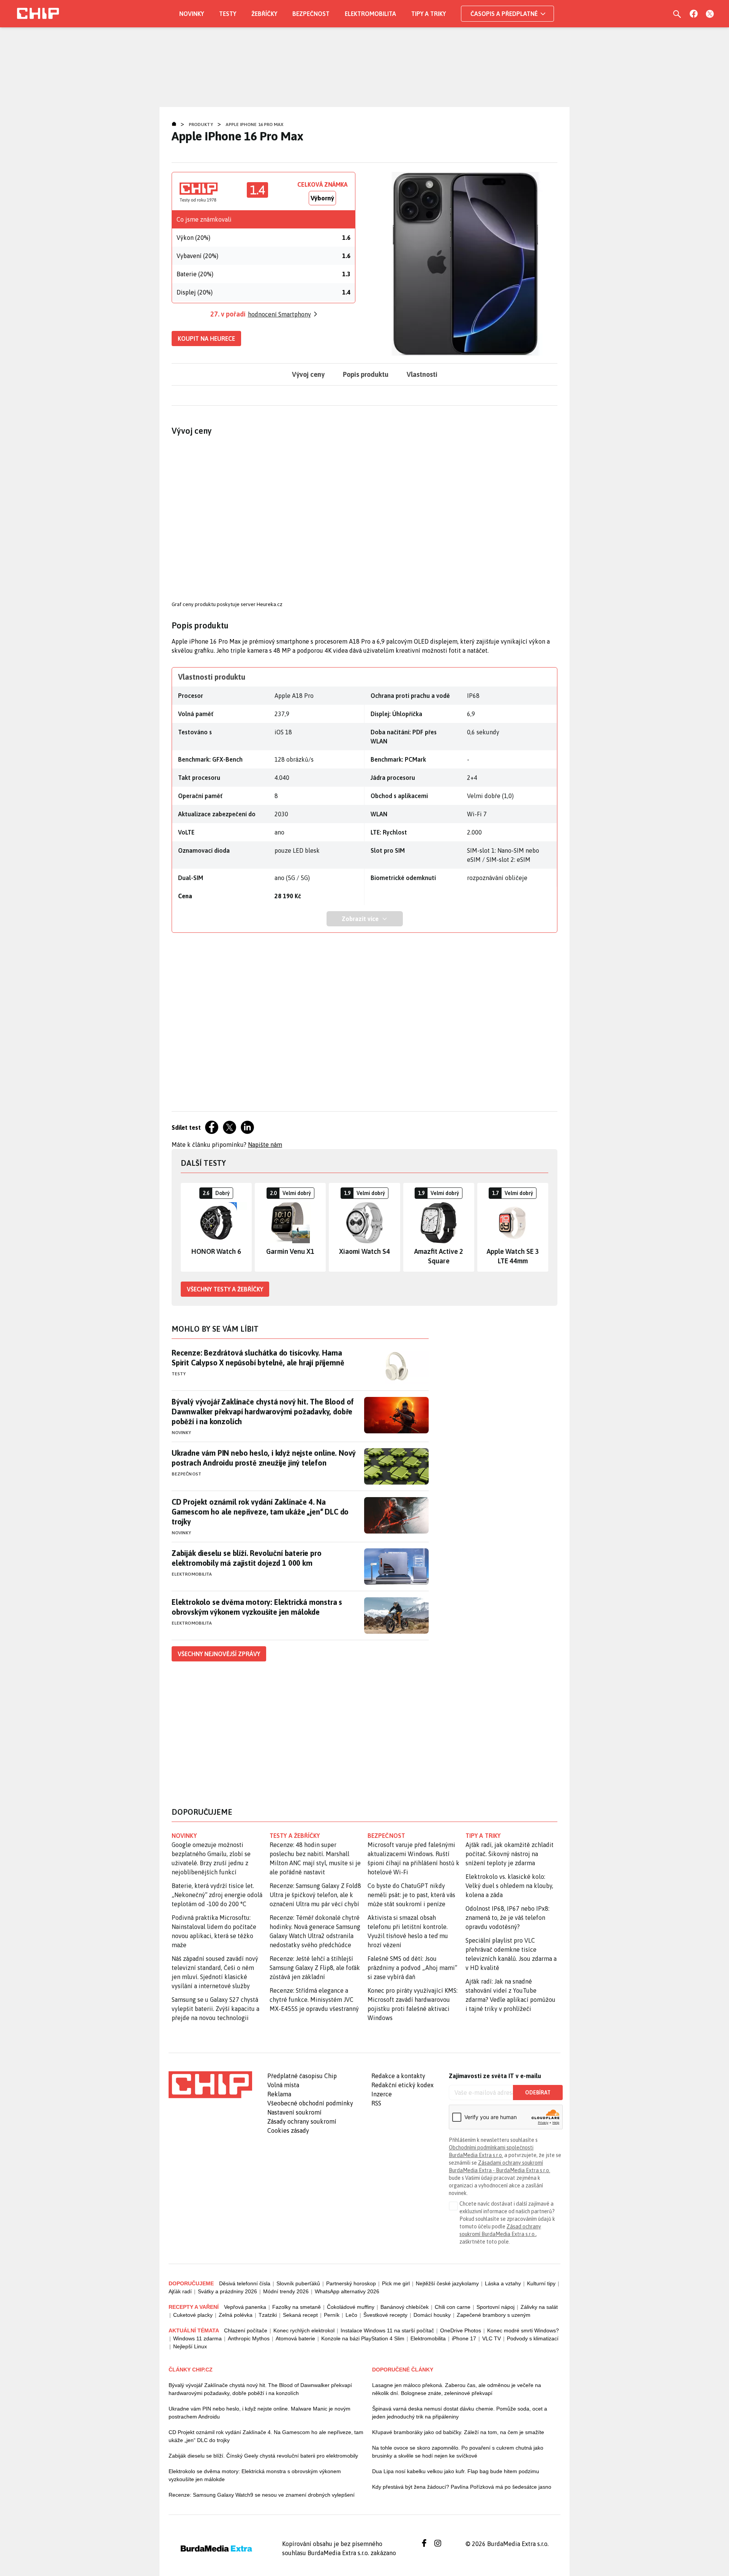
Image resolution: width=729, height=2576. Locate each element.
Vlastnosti (422, 374)
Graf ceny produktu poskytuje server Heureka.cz (227, 604)
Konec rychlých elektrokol (304, 2330)
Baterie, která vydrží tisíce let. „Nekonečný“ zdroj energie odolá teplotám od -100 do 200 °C (217, 1895)
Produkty (201, 124)
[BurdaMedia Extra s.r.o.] (210, 2085)
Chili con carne (453, 2307)
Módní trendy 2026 (286, 2291)
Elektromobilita (370, 14)
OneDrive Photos (461, 2330)
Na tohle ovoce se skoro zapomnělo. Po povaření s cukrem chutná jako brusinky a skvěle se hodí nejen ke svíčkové (458, 2452)
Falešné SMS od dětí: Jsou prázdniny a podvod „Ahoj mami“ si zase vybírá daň (412, 1968)
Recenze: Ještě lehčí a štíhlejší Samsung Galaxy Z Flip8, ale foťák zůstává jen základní (315, 1968)
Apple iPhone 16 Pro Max (255, 124)
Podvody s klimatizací (533, 2338)
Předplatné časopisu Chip (302, 2076)
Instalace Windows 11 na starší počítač (387, 2330)
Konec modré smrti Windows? (523, 2330)
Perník (332, 2315)
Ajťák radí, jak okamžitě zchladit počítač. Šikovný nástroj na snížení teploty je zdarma (510, 1854)
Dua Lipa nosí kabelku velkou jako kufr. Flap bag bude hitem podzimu (456, 2471)
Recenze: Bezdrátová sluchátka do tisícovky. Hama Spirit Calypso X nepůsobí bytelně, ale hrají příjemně (258, 1358)
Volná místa (283, 2085)
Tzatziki (268, 2315)
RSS (376, 2103)
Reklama (279, 2094)
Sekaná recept (300, 2315)
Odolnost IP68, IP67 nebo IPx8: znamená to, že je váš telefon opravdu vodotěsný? (507, 1918)
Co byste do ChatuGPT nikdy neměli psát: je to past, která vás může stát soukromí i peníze (411, 1895)
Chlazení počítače (246, 2330)
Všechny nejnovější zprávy (219, 1654)
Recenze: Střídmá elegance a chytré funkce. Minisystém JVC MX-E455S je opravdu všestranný (314, 2000)
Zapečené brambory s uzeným (494, 2315)
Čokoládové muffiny (351, 2307)
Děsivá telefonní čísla (245, 2283)
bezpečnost (386, 1836)
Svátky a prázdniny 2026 (227, 2291)
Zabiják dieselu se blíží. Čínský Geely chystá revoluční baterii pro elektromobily (263, 2456)
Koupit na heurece (206, 339)
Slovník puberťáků (298, 2283)
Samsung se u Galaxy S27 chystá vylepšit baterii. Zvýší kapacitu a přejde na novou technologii (215, 2009)
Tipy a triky (428, 14)
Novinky (192, 14)
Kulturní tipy (541, 2283)
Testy (228, 14)
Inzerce (382, 2094)
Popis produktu (366, 374)
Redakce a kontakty (398, 2076)
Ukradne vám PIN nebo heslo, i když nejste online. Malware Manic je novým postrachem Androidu (260, 2413)
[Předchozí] (187, 1227)
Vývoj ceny (308, 374)
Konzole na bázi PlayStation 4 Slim (363, 2338)
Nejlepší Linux (190, 2346)
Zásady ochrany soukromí (302, 2121)
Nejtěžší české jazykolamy (447, 2283)
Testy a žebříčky (295, 1836)
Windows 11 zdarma (197, 2338)
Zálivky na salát (539, 2307)
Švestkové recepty (385, 2315)
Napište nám (265, 1145)
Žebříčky (264, 14)
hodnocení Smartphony (279, 314)
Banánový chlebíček (405, 2307)
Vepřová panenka (245, 2307)
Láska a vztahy (503, 2283)
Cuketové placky (193, 2315)
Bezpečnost (311, 14)
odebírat (538, 2093)
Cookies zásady (288, 2130)
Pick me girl (396, 2283)
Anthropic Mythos (249, 2338)
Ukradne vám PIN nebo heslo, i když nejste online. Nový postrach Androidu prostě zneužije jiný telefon (264, 1458)
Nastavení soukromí (294, 2112)
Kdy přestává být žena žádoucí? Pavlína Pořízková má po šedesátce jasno (462, 2487)
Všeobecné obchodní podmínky (310, 2103)
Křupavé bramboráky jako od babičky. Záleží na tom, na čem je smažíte (458, 2432)
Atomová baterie (295, 2338)
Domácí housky (432, 2315)
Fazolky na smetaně (297, 2307)
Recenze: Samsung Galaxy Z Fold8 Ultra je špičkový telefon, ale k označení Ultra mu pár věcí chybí (315, 1895)
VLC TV (492, 2338)
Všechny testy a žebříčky (225, 1289)
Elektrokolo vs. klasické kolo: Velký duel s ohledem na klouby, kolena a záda (509, 1886)
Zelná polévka (236, 2315)
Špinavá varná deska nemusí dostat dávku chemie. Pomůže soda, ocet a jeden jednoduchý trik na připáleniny (460, 2413)
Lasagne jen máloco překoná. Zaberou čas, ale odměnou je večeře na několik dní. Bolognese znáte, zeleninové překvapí (457, 2389)
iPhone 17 (464, 2338)
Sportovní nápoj (495, 2307)
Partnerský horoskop (351, 2283)
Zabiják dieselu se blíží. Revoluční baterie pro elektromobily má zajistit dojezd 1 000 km (247, 1558)
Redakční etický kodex (402, 2085)
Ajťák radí (180, 2291)
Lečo (351, 2315)
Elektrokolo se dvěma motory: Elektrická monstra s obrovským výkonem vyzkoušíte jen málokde (257, 1607)
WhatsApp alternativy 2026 (347, 2291)
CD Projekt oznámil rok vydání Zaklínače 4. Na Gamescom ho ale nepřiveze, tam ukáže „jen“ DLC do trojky (260, 1512)
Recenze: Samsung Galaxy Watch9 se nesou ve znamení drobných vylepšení (262, 2495)
